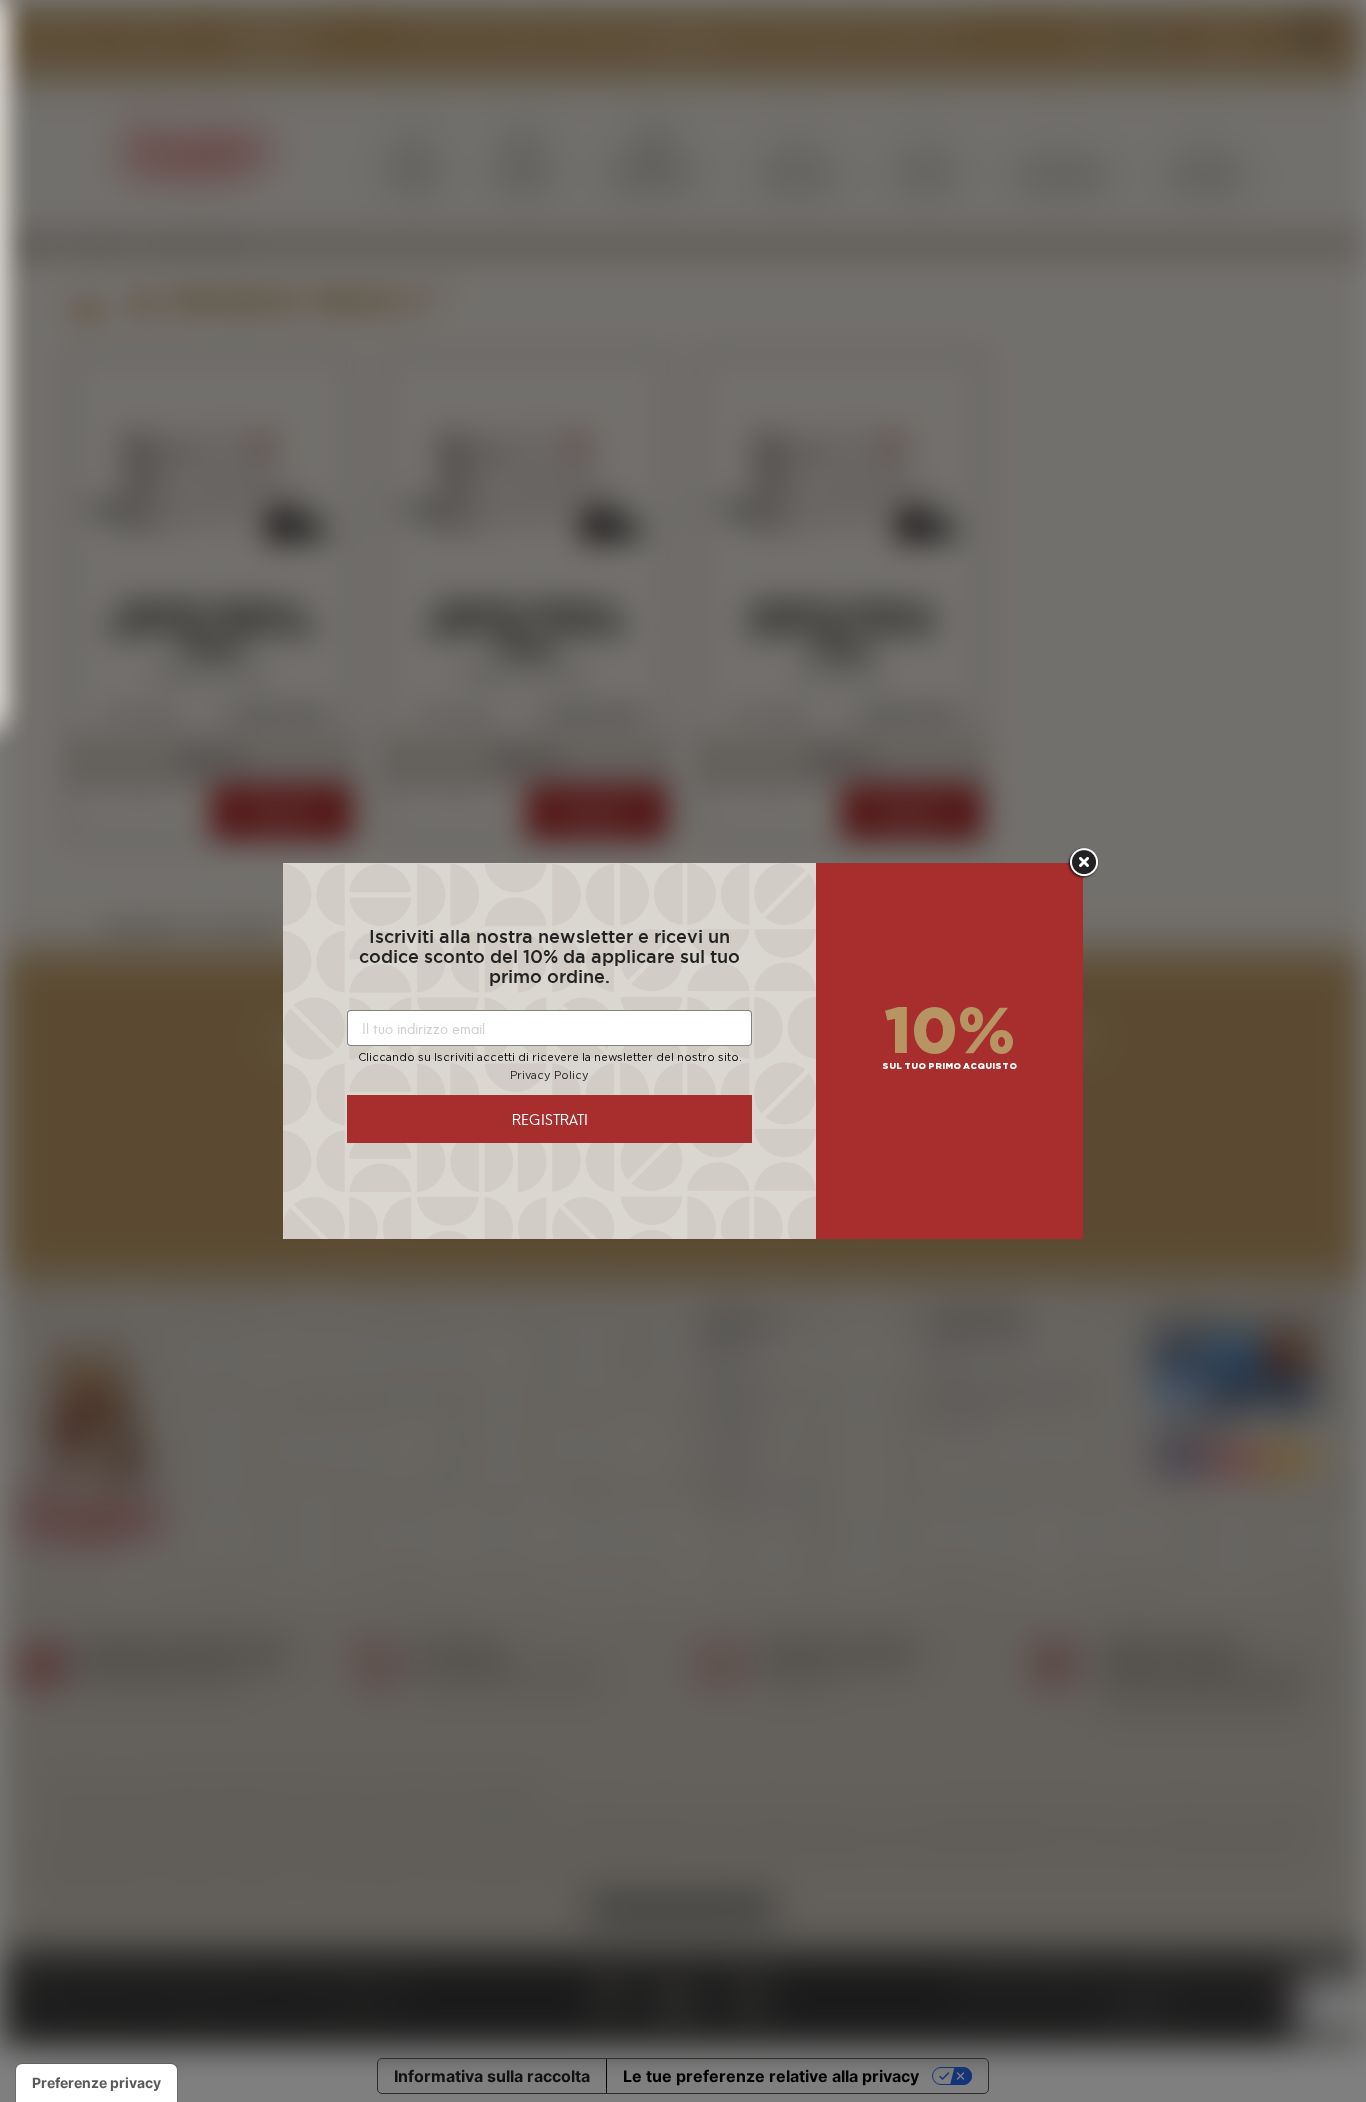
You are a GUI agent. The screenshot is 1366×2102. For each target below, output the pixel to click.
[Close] (1083, 863)
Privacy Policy (549, 1076)
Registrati (550, 1118)
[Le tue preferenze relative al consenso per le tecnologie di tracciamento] (96, 2083)
